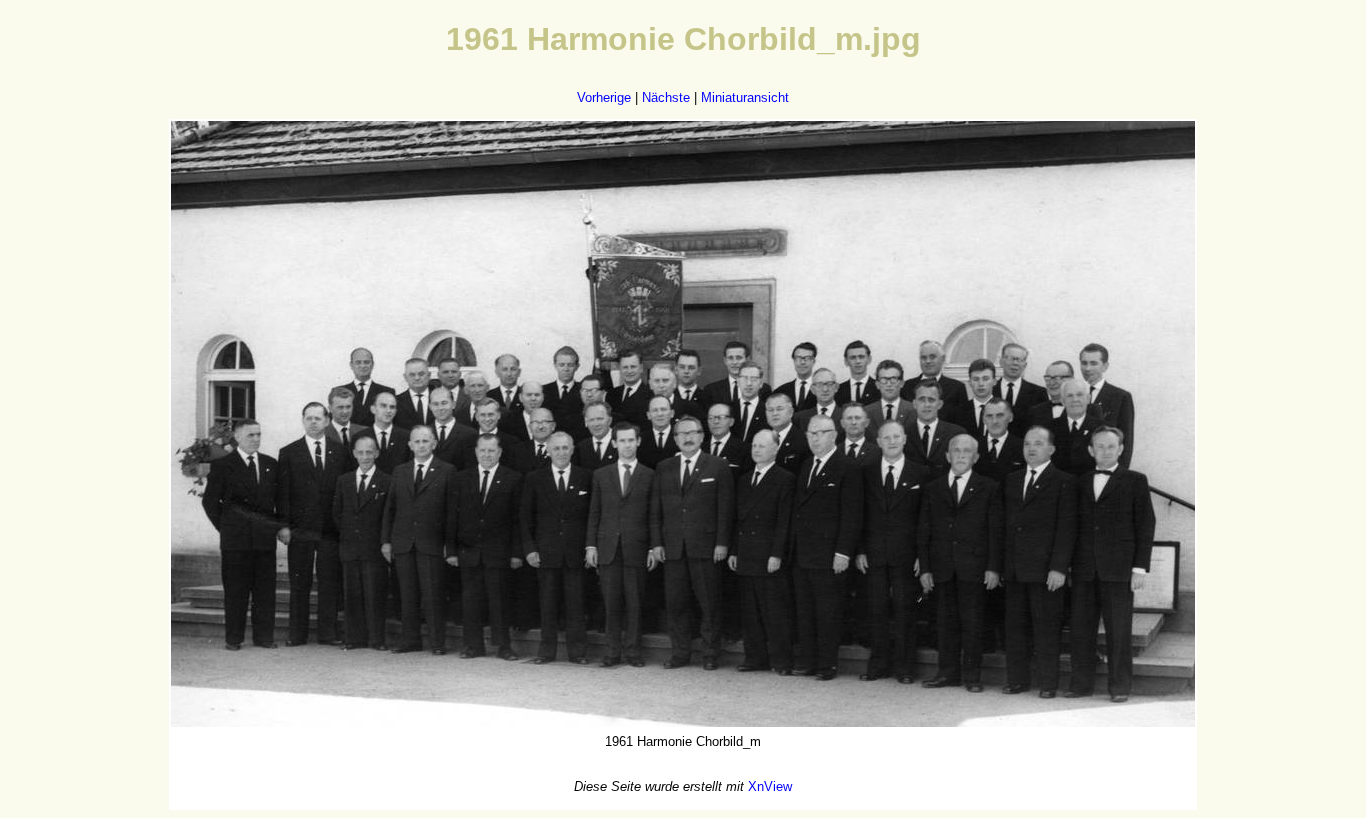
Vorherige (604, 97)
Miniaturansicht (745, 97)
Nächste (666, 97)
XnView (770, 786)
